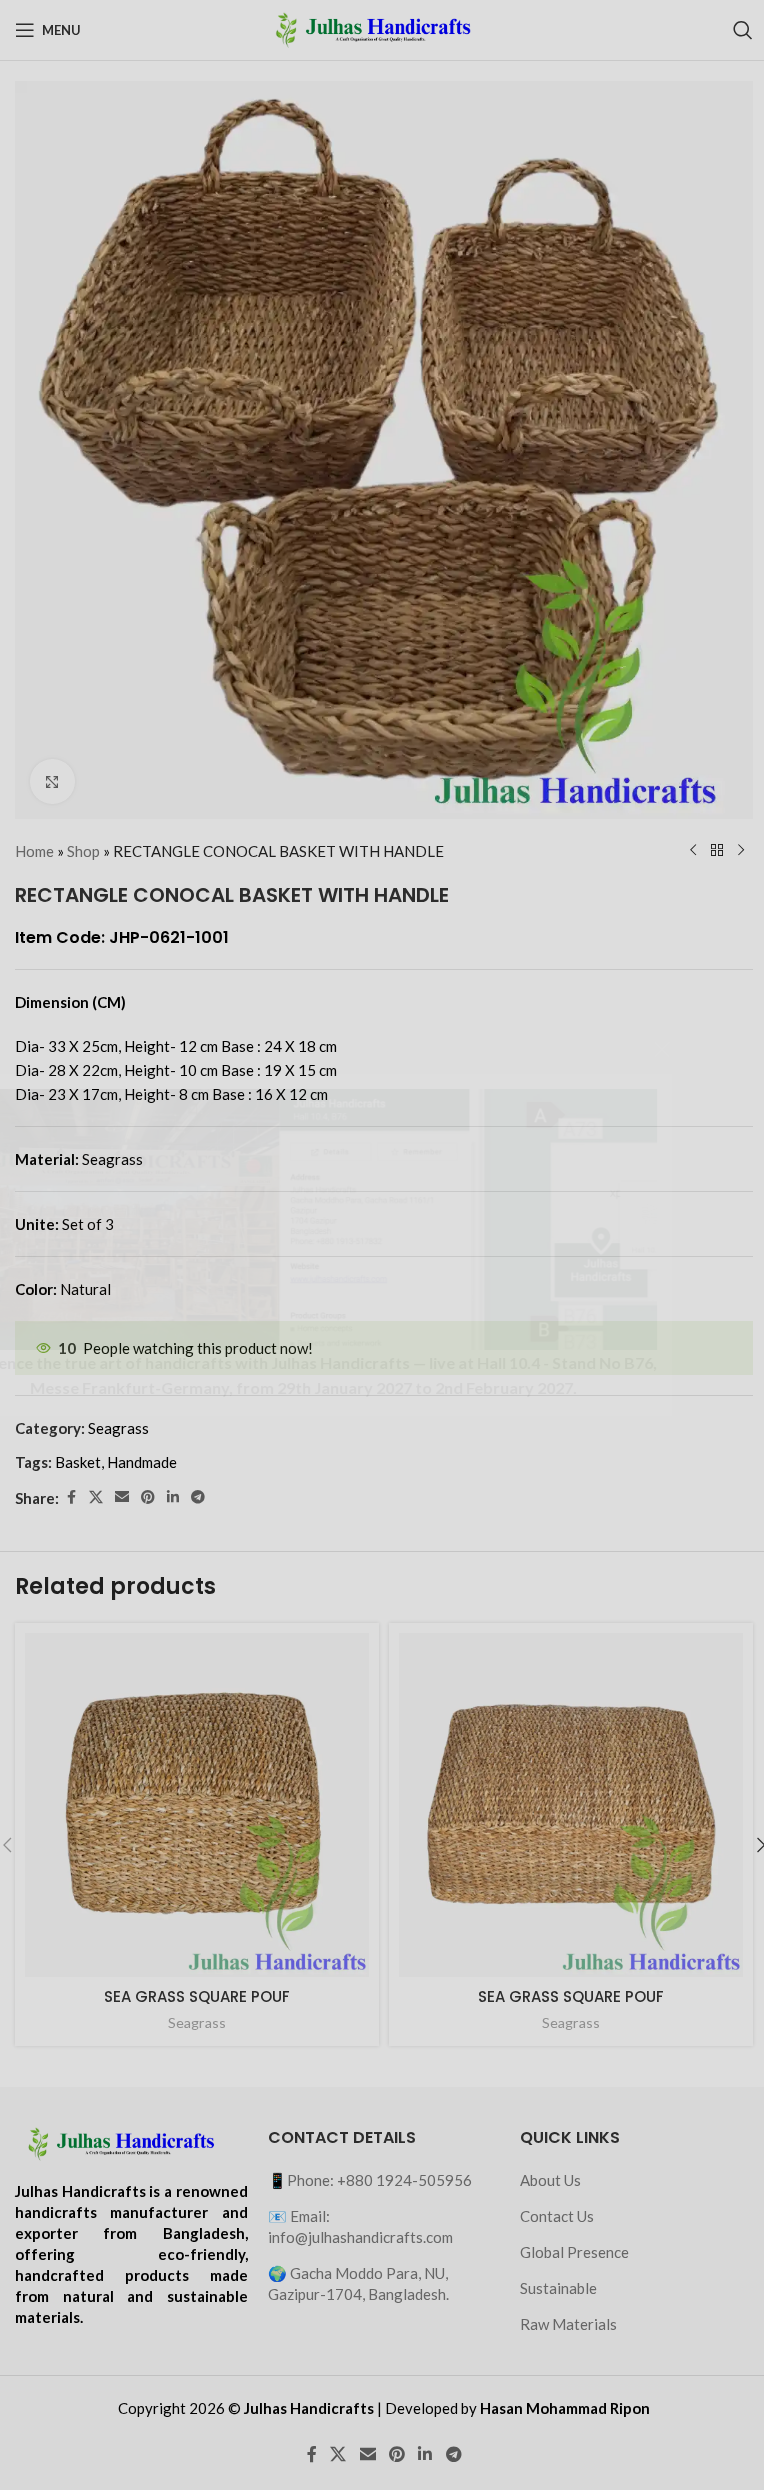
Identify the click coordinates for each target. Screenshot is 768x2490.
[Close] (743, 1049)
